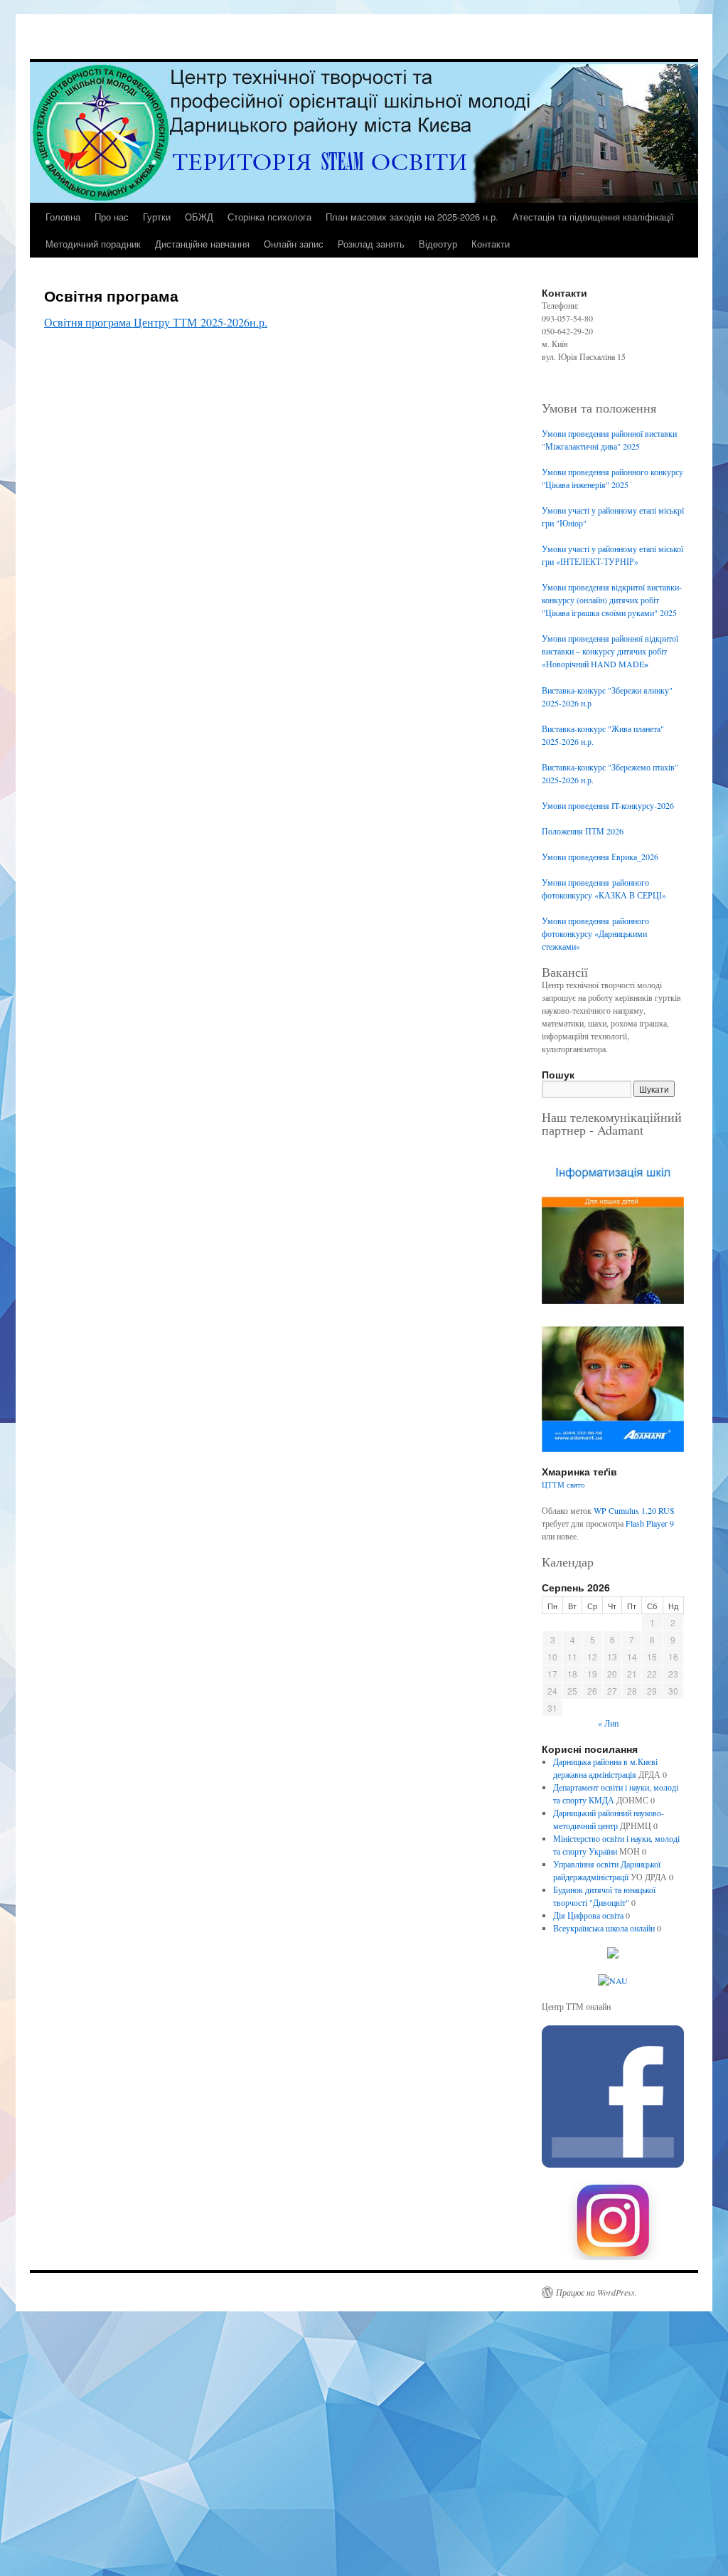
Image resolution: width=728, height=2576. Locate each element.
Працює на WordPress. (596, 2292)
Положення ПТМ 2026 (583, 831)
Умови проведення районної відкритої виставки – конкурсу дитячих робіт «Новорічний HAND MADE (610, 651)
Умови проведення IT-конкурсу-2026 (608, 805)
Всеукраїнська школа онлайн (604, 1928)
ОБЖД (199, 217)
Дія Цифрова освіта (588, 1915)
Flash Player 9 (650, 1523)
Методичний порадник (93, 244)
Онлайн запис (294, 244)
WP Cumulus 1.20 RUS (634, 1510)
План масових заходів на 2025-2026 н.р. (412, 217)
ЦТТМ (553, 1485)
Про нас (112, 217)
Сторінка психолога (269, 217)
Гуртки (157, 217)
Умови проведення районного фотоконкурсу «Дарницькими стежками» (595, 933)
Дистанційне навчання (202, 244)
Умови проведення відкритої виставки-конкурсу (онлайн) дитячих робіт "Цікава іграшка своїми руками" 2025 (612, 600)
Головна (63, 217)
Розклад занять (371, 244)
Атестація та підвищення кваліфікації (593, 217)
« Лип (608, 1723)
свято (576, 1485)
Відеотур (438, 244)
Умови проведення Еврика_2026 (600, 857)
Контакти (491, 244)
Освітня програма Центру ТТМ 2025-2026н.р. (156, 322)
